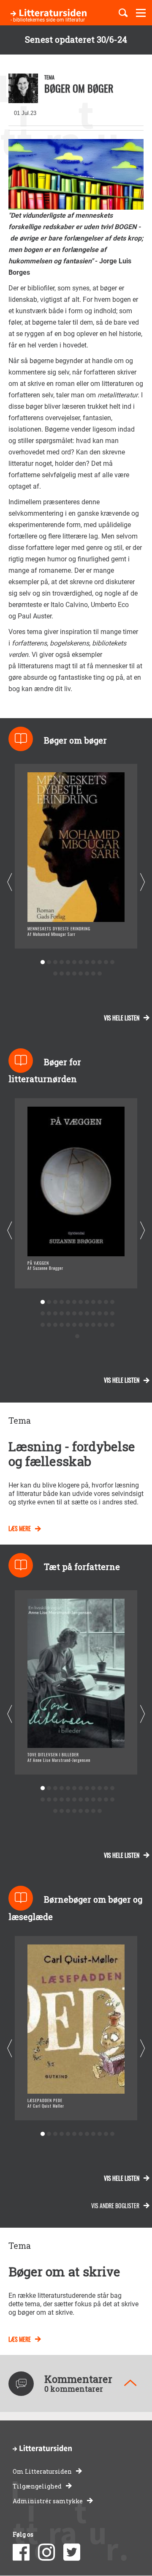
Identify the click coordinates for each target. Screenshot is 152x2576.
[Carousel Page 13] (55, 974)
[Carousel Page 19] (93, 974)
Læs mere (20, 1528)
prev (9, 882)
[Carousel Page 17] (80, 974)
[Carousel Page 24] (112, 1314)
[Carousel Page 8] (87, 962)
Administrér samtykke (48, 2501)
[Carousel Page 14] (61, 974)
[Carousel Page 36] (112, 1325)
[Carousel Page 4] (61, 962)
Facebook (21, 2552)
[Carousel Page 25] (42, 1325)
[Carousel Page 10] (99, 962)
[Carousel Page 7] (80, 962)
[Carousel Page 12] (112, 962)
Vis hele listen (122, 1018)
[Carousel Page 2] (49, 962)
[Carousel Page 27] (55, 1325)
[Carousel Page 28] (61, 1325)
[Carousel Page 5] (68, 962)
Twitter (72, 2552)
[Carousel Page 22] (99, 1314)
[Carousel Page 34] (99, 1325)
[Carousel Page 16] (74, 974)
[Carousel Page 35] (106, 1325)
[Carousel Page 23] (106, 1314)
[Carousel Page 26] (49, 1325)
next (142, 882)
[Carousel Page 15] (68, 974)
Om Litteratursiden (42, 2471)
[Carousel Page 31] (80, 1325)
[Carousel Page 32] (87, 1325)
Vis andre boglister (115, 2205)
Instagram (46, 2552)
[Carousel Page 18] (87, 974)
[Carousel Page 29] (68, 1325)
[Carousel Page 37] (77, 1336)
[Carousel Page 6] (74, 962)
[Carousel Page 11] (106, 962)
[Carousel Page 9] (93, 962)
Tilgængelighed (37, 2486)
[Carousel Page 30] (74, 1325)
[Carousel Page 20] (99, 974)
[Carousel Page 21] (93, 1314)
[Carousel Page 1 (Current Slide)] (42, 962)
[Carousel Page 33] (93, 1325)
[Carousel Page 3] (55, 962)
